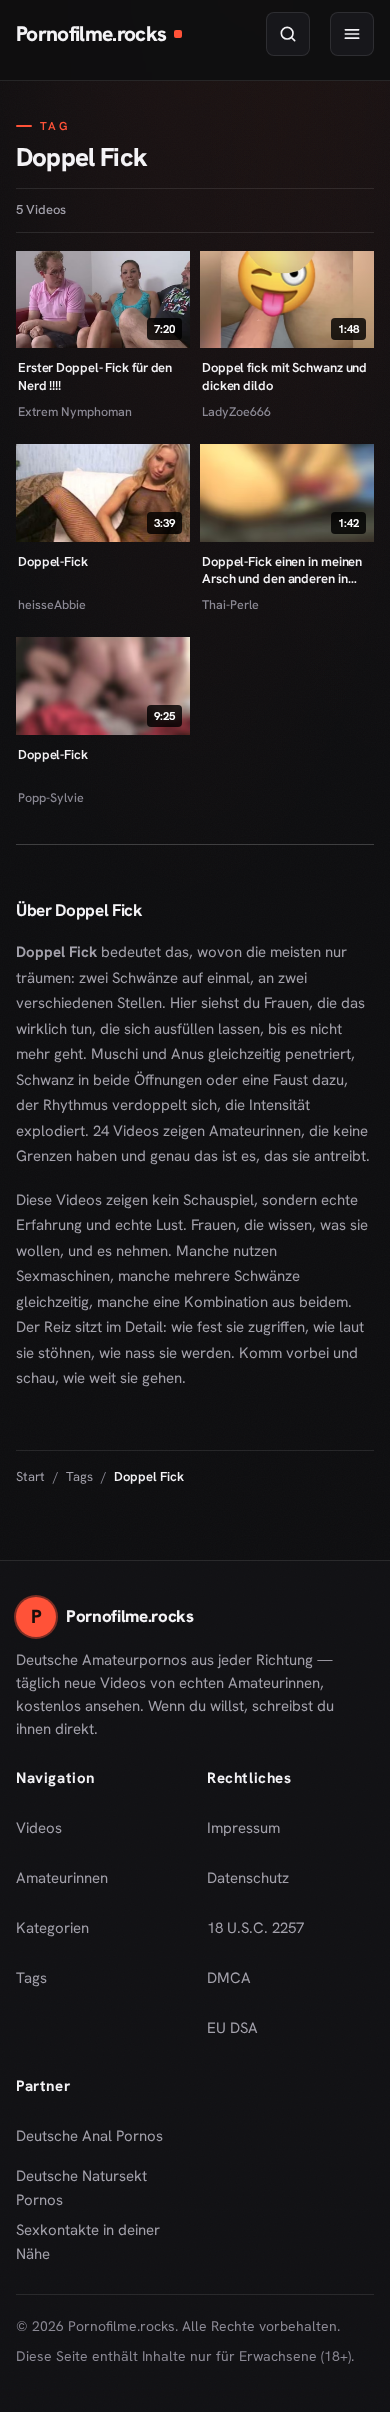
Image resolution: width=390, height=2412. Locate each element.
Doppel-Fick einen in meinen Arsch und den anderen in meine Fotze (282, 570)
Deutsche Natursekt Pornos (96, 2188)
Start (30, 1476)
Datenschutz (248, 1878)
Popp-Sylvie (51, 797)
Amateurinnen (62, 1878)
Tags (79, 1476)
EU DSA (232, 2028)
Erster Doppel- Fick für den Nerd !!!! (95, 376)
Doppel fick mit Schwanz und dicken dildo (284, 376)
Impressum (243, 1828)
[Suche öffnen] (288, 34)
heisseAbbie (52, 604)
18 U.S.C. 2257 (255, 1928)
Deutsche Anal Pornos (96, 2142)
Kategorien (52, 1928)
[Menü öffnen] (352, 34)
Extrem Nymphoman (75, 411)
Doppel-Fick (53, 561)
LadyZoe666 (236, 411)
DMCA (229, 1978)
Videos (39, 1828)
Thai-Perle (230, 604)
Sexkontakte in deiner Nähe (96, 2242)
